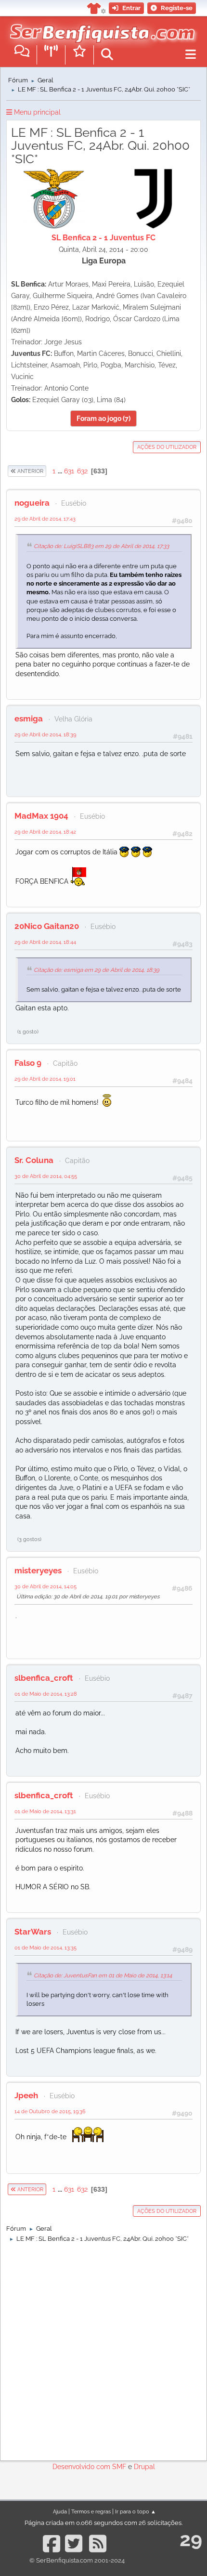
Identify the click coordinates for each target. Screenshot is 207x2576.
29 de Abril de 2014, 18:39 (45, 734)
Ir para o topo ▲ (136, 2511)
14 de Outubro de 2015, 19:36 (50, 2111)
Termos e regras (91, 2511)
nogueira (32, 503)
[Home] (100, 28)
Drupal (144, 2467)
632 (82, 471)
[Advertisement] (103, 2349)
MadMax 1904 (41, 816)
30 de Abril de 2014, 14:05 (45, 1586)
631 (69, 471)
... (61, 471)
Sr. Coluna (34, 1160)
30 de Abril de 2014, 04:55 (46, 1176)
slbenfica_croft (44, 1678)
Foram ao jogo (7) (103, 418)
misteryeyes (38, 1570)
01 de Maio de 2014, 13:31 (45, 1811)
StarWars (33, 1932)
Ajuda (60, 2511)
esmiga (29, 719)
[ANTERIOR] (47, 471)
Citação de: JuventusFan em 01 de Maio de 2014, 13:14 (103, 1975)
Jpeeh (26, 2095)
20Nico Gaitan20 (47, 926)
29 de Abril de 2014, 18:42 (45, 832)
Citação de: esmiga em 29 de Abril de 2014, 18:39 (97, 970)
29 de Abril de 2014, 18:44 (45, 942)
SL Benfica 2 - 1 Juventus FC (103, 238)
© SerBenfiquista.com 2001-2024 (77, 2560)
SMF (119, 2467)
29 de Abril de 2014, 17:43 (45, 519)
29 (191, 2539)
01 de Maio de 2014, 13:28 (46, 1694)
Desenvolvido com (82, 2467)
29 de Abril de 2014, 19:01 (45, 1079)
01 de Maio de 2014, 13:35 (45, 1948)
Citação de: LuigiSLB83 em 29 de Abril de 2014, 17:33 (101, 546)
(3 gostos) (29, 1539)
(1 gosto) (28, 1032)
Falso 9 (28, 1063)
